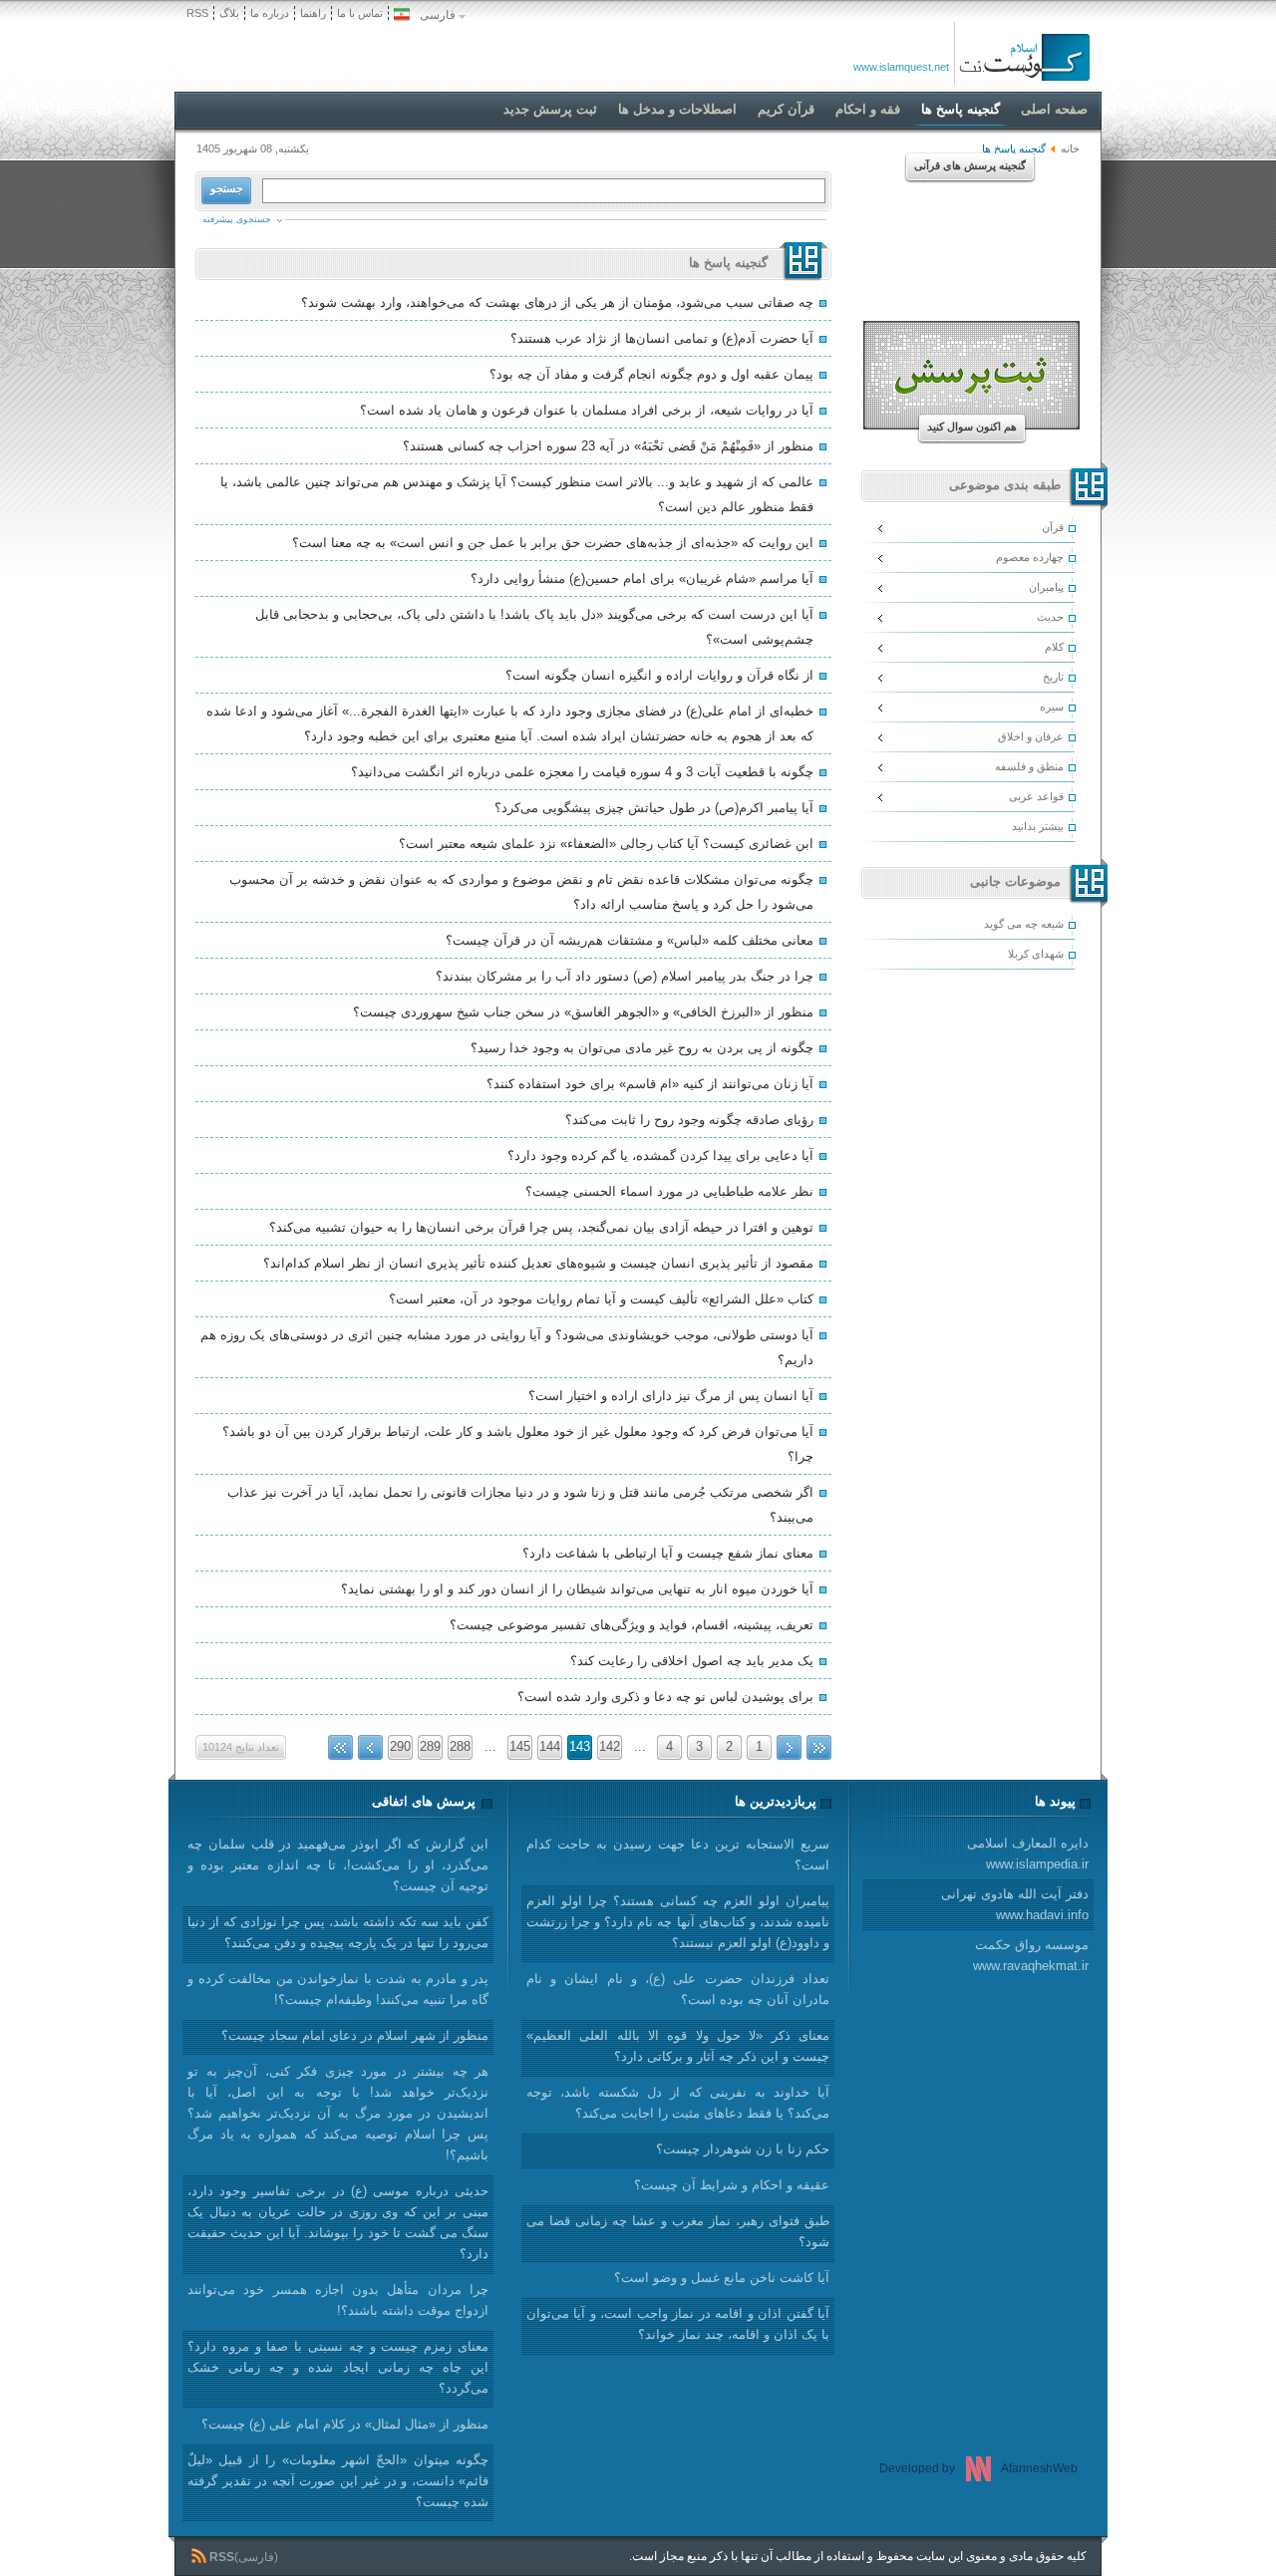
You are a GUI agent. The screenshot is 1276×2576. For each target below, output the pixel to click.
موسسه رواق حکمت (1031, 1955)
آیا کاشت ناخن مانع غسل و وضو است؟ (722, 2278)
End (340, 1747)
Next (370, 1747)
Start (819, 1747)
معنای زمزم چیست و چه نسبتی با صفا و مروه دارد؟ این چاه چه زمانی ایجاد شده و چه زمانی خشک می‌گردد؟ (338, 2367)
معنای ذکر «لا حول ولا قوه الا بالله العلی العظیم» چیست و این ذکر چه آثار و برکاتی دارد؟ (678, 2046)
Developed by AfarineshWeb (978, 2468)
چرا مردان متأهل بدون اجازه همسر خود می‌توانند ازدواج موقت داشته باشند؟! (338, 2300)
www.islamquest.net (901, 67)
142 (610, 1746)
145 (520, 1746)
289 (430, 1746)
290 (400, 1746)
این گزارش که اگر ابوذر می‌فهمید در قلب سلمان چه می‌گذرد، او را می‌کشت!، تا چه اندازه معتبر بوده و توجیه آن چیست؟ (338, 1865)
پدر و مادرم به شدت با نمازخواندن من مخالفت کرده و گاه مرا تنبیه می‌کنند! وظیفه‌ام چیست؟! (338, 1989)
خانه (1070, 148)
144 (550, 1746)
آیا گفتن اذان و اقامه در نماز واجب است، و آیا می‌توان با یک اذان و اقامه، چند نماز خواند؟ (678, 2324)
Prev (789, 1747)
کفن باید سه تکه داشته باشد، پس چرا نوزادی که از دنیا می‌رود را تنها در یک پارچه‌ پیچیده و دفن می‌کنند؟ (338, 1932)
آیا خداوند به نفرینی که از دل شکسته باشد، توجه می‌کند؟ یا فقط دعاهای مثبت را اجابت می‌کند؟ (678, 2103)
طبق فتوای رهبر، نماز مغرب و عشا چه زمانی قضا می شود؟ (678, 2231)
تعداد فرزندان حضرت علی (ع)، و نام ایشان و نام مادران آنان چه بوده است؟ (678, 1989)
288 (460, 1746)
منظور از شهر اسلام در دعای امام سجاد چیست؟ (355, 2035)
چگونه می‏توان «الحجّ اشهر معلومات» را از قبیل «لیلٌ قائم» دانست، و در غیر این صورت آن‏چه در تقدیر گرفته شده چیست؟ (338, 2481)
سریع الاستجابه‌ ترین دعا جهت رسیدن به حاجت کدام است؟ (678, 1855)
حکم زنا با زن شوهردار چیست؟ (743, 2149)
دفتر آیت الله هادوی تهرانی (1015, 1904)
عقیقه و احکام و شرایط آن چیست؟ (732, 2185)
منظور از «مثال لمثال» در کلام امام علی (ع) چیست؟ (345, 2424)
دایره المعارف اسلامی (1028, 1854)
